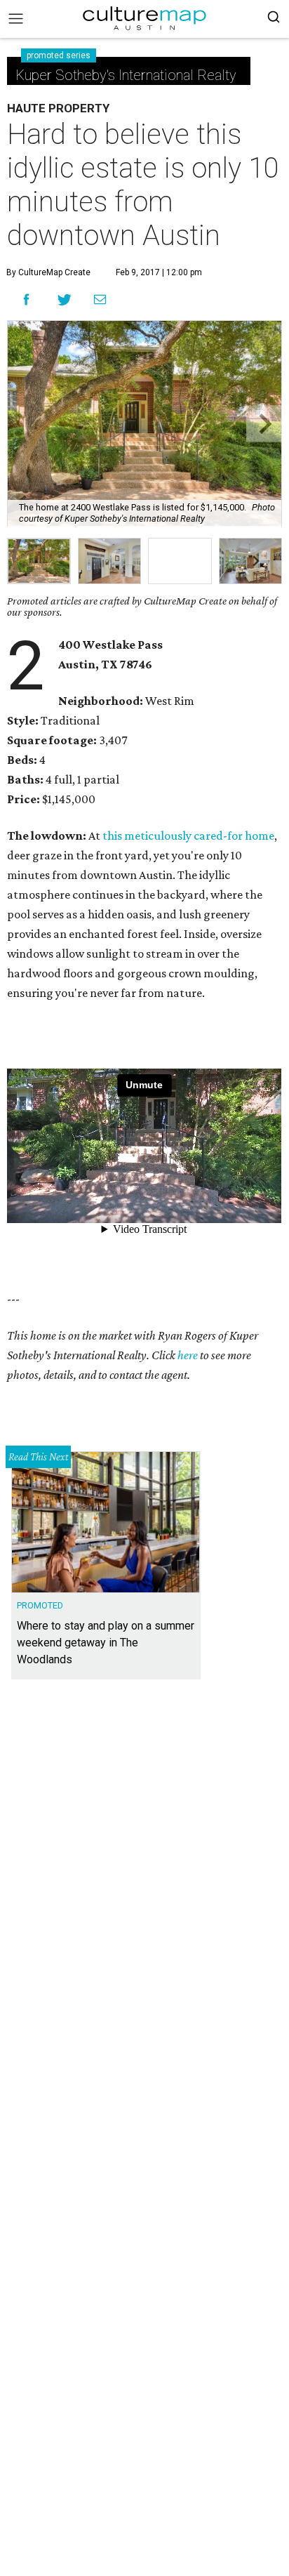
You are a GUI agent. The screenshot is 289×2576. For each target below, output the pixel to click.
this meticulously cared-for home (188, 835)
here (188, 1355)
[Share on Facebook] (26, 299)
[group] (39, 561)
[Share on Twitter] (65, 299)
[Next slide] (264, 424)
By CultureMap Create (48, 272)
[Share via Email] (100, 300)
